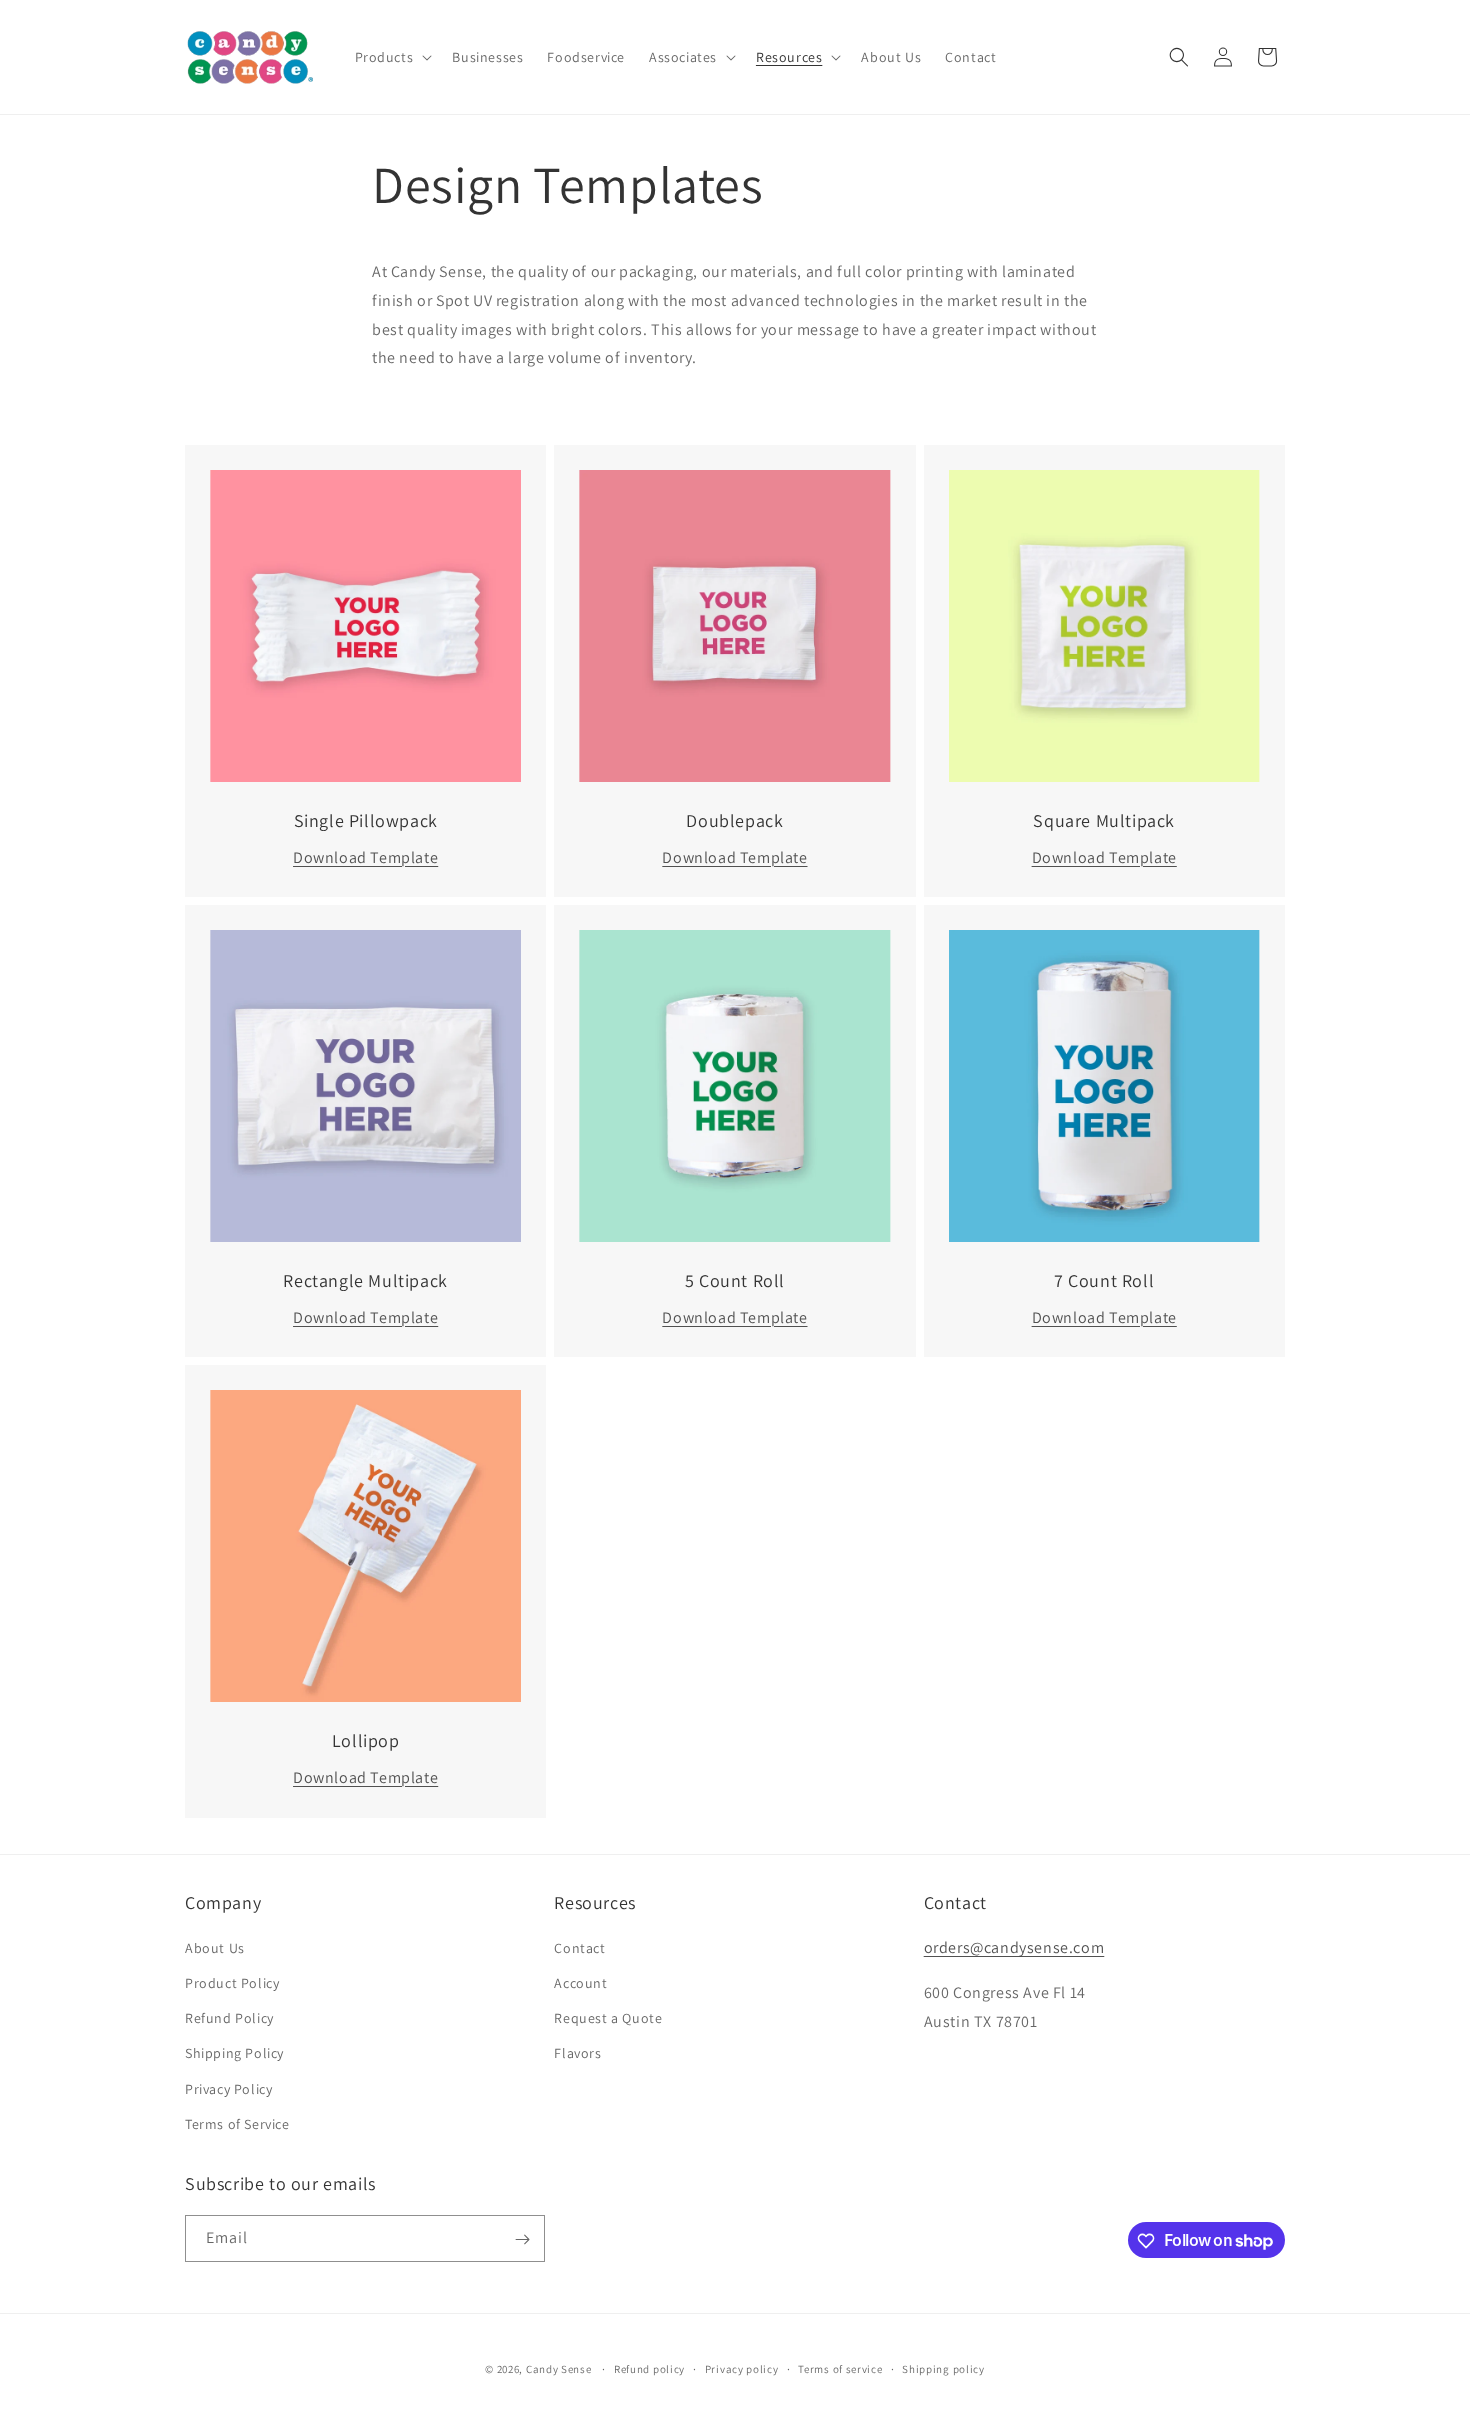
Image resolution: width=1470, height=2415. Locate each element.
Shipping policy (943, 2368)
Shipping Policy (234, 2054)
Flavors (577, 2054)
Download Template (365, 857)
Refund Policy (229, 2018)
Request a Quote (608, 2018)
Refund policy (649, 2368)
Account (580, 1983)
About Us (215, 1948)
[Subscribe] (522, 2239)
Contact (579, 1948)
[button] (392, 57)
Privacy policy (742, 2368)
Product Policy (232, 1983)
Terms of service (840, 2368)
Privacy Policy (228, 2089)
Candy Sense (559, 2369)
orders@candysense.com (1014, 1947)
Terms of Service (237, 2124)
